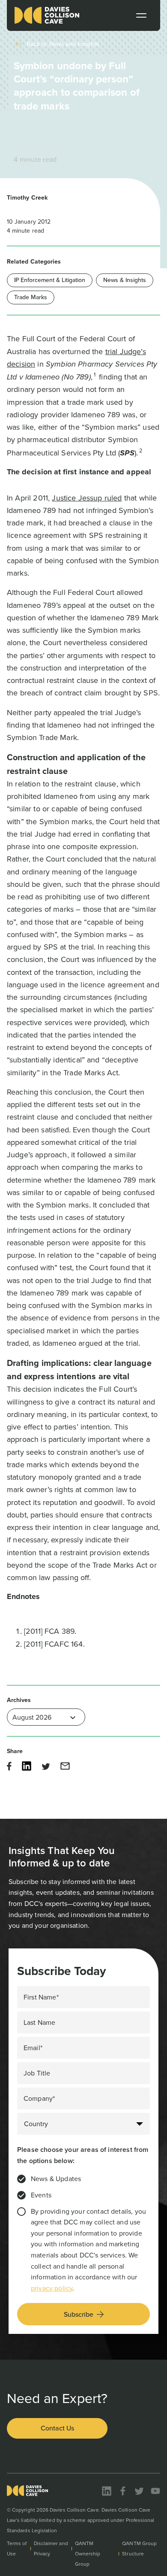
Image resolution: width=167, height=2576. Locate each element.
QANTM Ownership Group (88, 2554)
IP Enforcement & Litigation (50, 280)
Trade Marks (31, 297)
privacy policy (52, 2288)
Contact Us (57, 2428)
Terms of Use (17, 2549)
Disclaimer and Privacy (51, 2549)
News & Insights (125, 280)
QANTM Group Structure (139, 2549)
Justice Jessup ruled (87, 498)
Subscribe (79, 2314)
